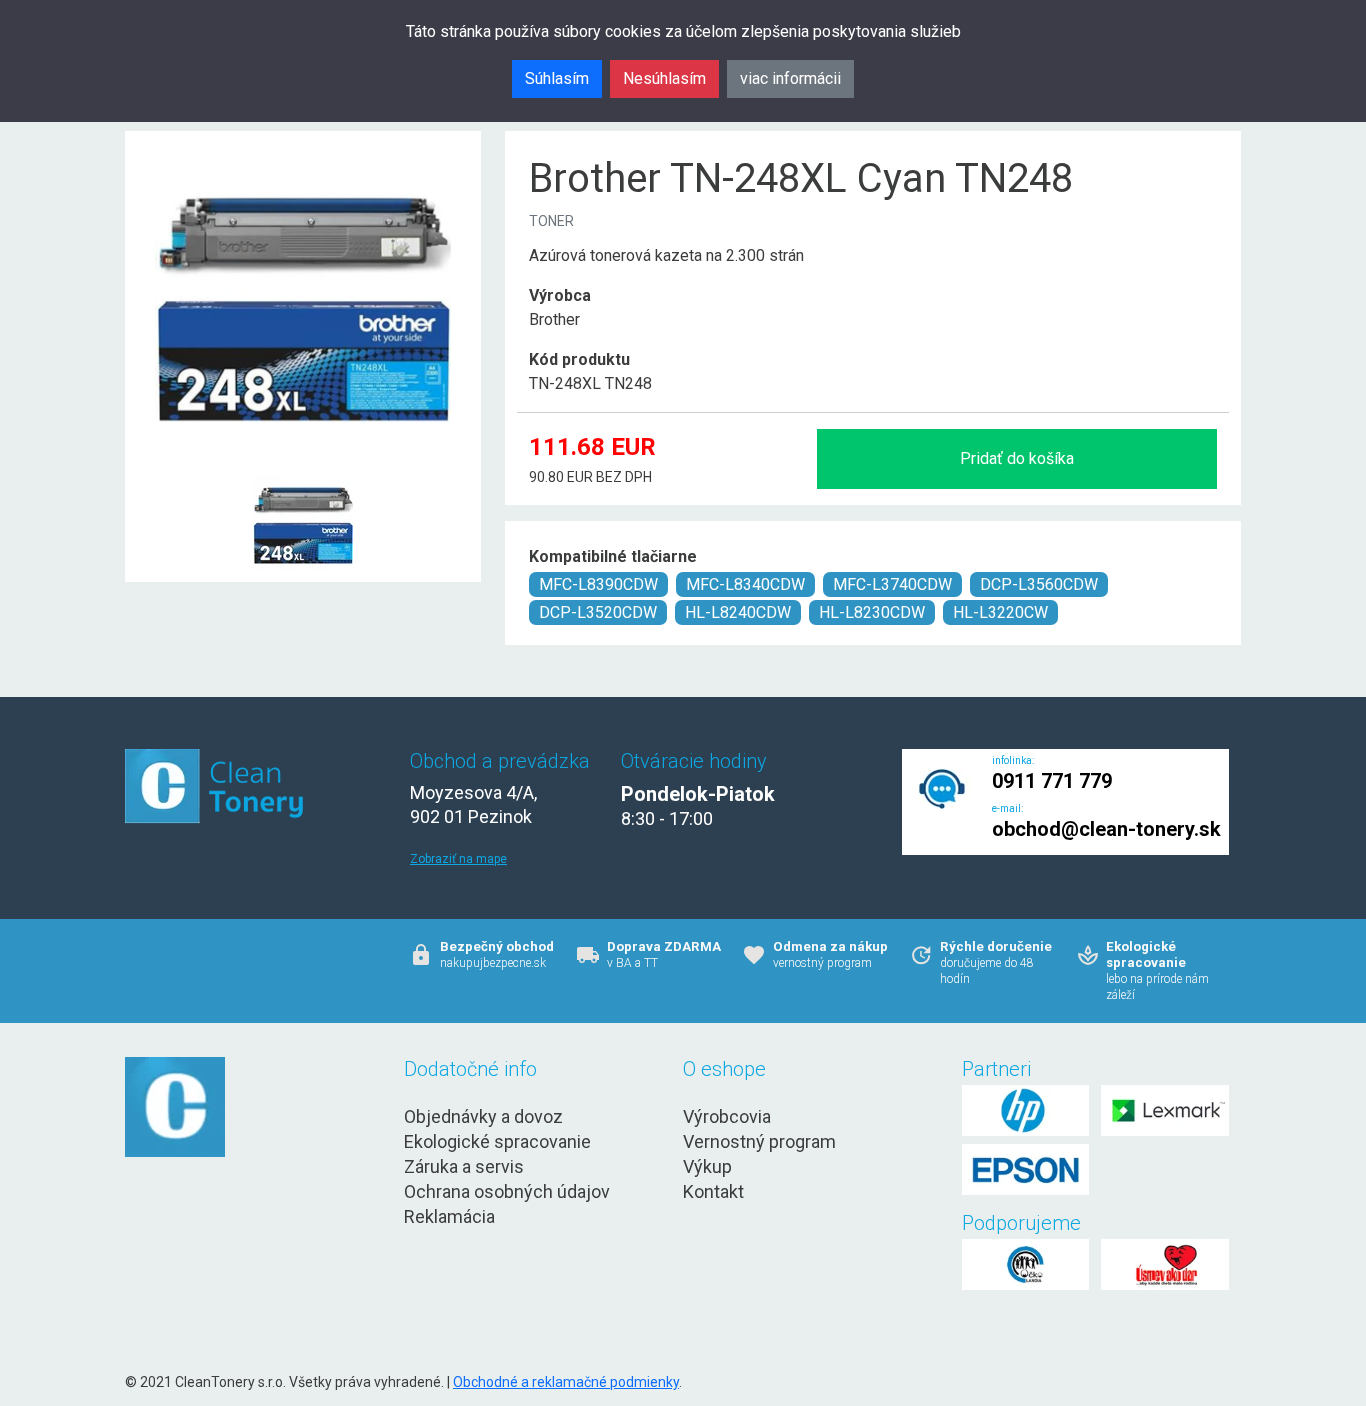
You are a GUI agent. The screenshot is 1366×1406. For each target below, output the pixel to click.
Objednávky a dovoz (483, 1116)
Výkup (707, 1166)
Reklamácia (449, 1216)
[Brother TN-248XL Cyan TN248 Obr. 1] (303, 476)
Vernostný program (759, 1141)
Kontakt (713, 1191)
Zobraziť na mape (458, 859)
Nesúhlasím (664, 78)
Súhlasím (557, 78)
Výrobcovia (727, 1116)
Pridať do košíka (1017, 458)
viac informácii (790, 78)
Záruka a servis (464, 1166)
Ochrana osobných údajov (507, 1191)
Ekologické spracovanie (497, 1141)
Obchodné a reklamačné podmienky (566, 1382)
